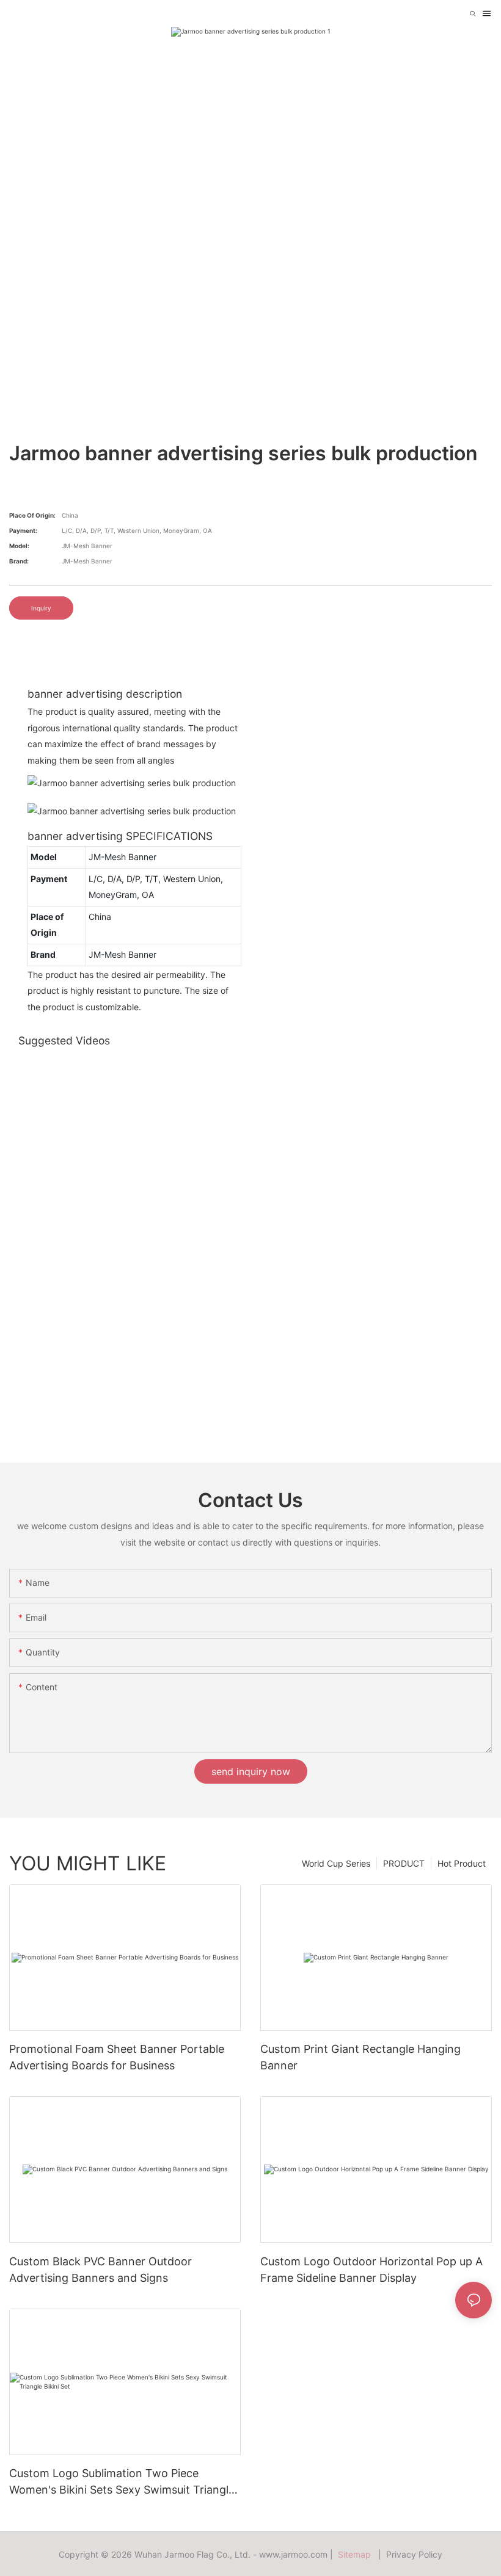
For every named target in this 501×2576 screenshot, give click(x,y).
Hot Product (462, 1863)
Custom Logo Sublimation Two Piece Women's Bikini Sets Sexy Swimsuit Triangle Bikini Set (122, 2482)
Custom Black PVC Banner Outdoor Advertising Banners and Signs (101, 2270)
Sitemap (357, 2554)
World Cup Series (336, 1863)
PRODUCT (404, 1863)
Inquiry (41, 608)
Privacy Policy (414, 2554)
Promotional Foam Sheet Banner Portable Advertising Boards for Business (117, 2057)
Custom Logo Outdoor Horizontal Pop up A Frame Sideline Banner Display (371, 2270)
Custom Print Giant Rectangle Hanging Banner (360, 2057)
